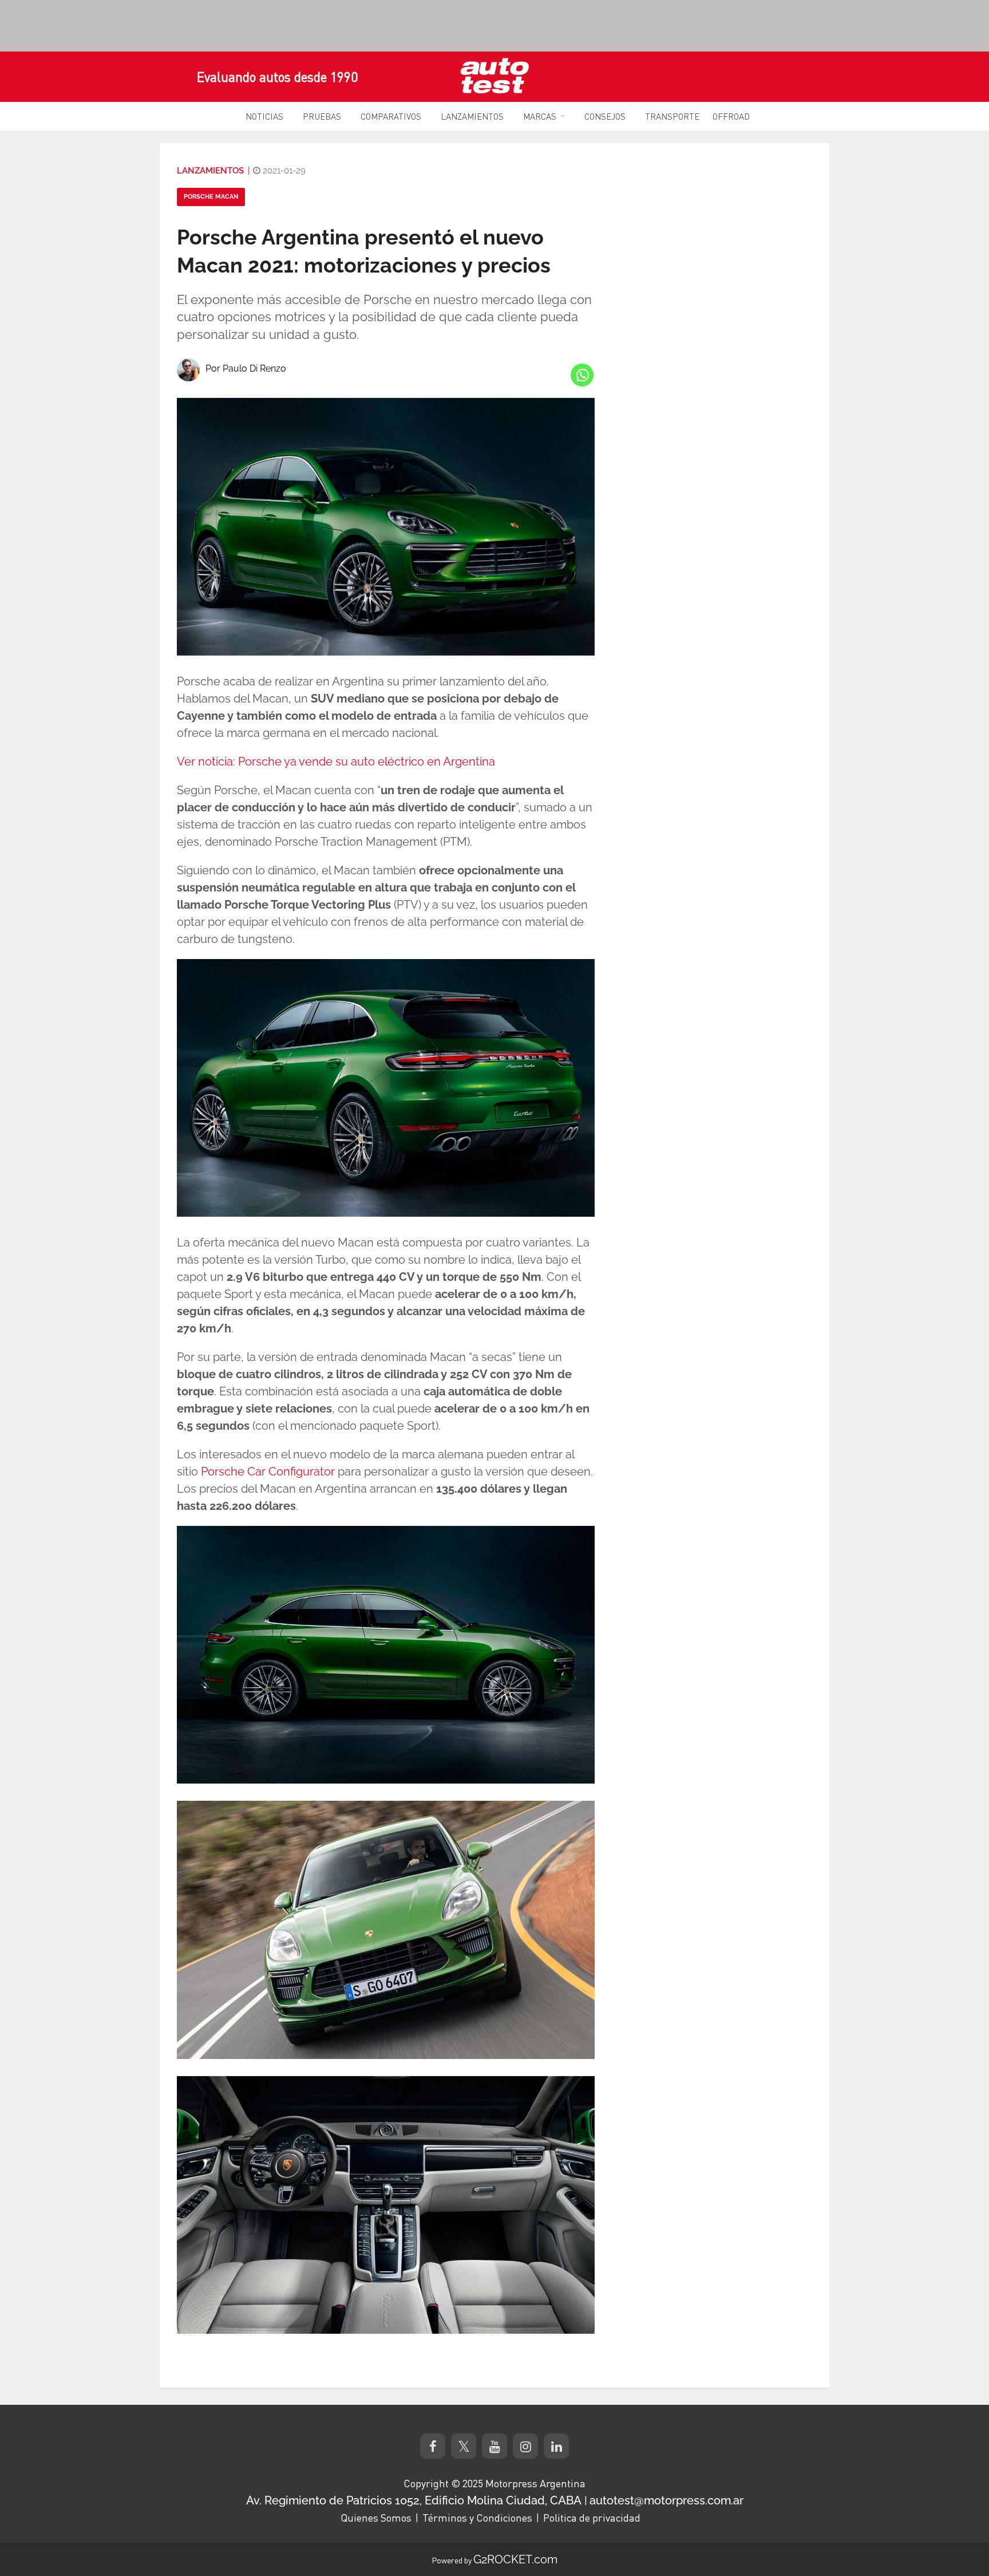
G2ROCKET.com (515, 2559)
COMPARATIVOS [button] (391, 116)
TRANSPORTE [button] (672, 116)
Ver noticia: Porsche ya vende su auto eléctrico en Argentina (336, 762)
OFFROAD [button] (731, 116)
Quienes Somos (376, 2518)
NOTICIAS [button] (264, 116)
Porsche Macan (211, 197)
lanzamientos (210, 171)
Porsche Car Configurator (268, 1472)
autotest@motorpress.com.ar (666, 2500)
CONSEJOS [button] (605, 116)
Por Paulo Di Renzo (246, 368)
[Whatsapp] (582, 375)
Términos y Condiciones (477, 2518)
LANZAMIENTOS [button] (472, 116)
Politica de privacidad (592, 2518)
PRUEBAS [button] (322, 116)
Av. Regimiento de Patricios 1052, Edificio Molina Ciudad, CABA (414, 2500)
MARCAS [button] (540, 116)
